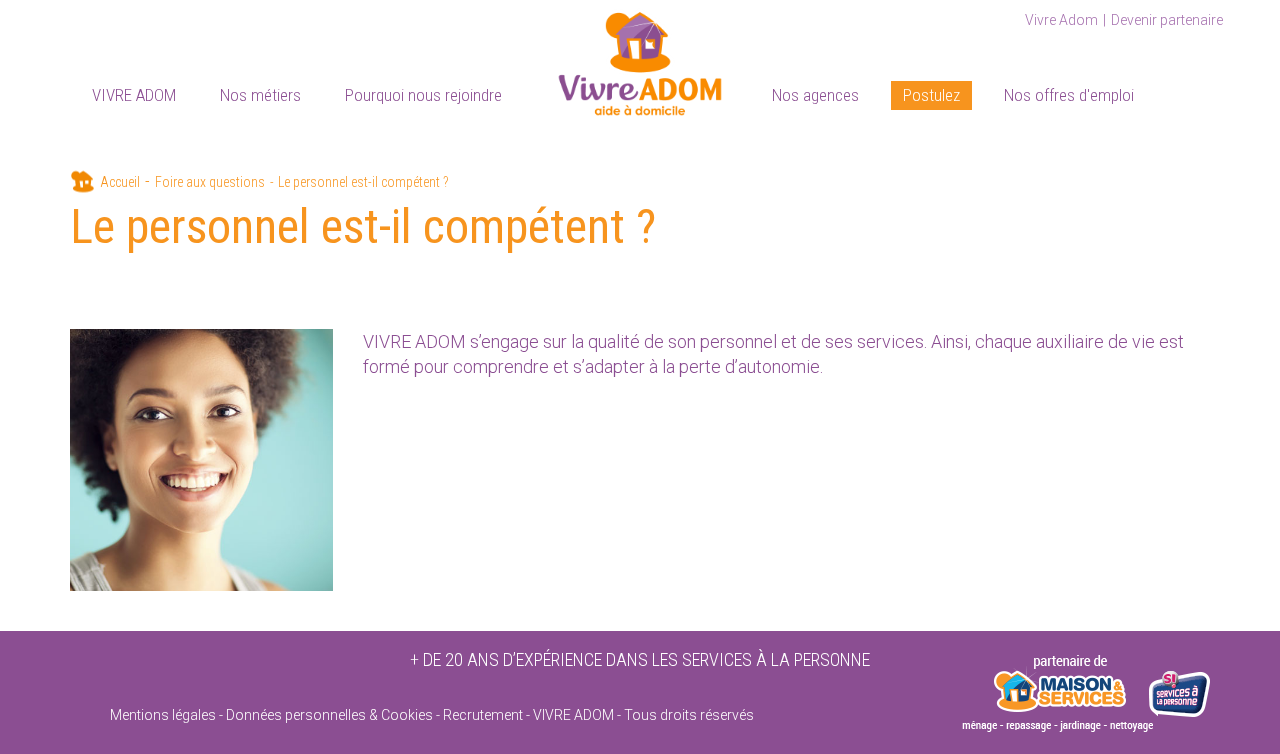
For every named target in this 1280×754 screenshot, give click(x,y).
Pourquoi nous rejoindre (423, 95)
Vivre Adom (1061, 20)
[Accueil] (640, 60)
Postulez (931, 95)
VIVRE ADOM (134, 95)
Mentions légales (163, 715)
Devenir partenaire (1167, 20)
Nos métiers (260, 95)
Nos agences (815, 95)
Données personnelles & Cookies (329, 715)
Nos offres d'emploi (1069, 95)
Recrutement (483, 715)
